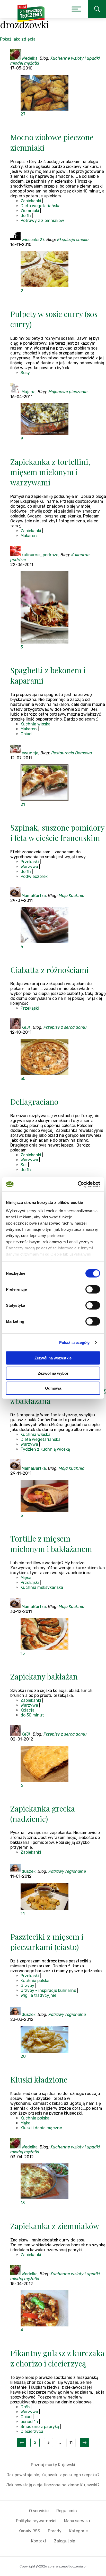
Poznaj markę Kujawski (53, 2465)
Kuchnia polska (35, 1981)
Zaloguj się (65, 2541)
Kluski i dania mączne (41, 2128)
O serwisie (39, 2511)
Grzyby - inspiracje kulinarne (48, 1990)
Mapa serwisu (77, 2521)
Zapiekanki (31, 201)
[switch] (93, 1289)
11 (71, 2443)
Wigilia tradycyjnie (38, 1995)
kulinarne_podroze (40, 555)
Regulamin (67, 2511)
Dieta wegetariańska (41, 206)
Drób (25, 2407)
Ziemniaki (30, 211)
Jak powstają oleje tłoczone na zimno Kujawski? (53, 2485)
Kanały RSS (29, 2531)
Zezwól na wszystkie (53, 1358)
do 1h (26, 216)
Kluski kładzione (39, 2079)
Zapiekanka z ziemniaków (55, 2226)
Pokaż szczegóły (74, 1342)
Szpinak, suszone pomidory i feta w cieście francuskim (57, 833)
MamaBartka (34, 896)
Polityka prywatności (36, 2521)
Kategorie (78, 2531)
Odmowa (53, 1388)
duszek (29, 1871)
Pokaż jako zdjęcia (18, 39)
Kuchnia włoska (36, 724)
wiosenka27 (33, 240)
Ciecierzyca (32, 2431)
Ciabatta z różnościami (50, 970)
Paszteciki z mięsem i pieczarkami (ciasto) (47, 1942)
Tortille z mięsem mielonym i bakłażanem (51, 1544)
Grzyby (27, 1986)
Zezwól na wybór (53, 1373)
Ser (24, 1165)
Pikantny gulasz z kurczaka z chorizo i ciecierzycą (57, 2358)
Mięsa (26, 1578)
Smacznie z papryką (40, 2427)
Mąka (25, 2123)
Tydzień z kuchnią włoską (45, 1449)
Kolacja (28, 1710)
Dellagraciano (34, 1102)
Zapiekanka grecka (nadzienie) (43, 1814)
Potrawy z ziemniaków (42, 221)
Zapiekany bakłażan (44, 1676)
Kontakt (39, 2541)
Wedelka (30, 58)
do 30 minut (32, 1715)
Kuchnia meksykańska (42, 1587)
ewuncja (30, 753)
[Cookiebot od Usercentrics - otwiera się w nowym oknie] (78, 1184)
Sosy (25, 373)
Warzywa (29, 867)
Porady (55, 2531)
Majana (29, 392)
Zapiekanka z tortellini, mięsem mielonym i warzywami (50, 472)
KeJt (26, 1027)
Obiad (26, 734)
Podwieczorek (34, 876)
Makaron (29, 536)
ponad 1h (29, 2422)
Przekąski (30, 862)
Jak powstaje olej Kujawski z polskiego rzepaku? (53, 2475)
